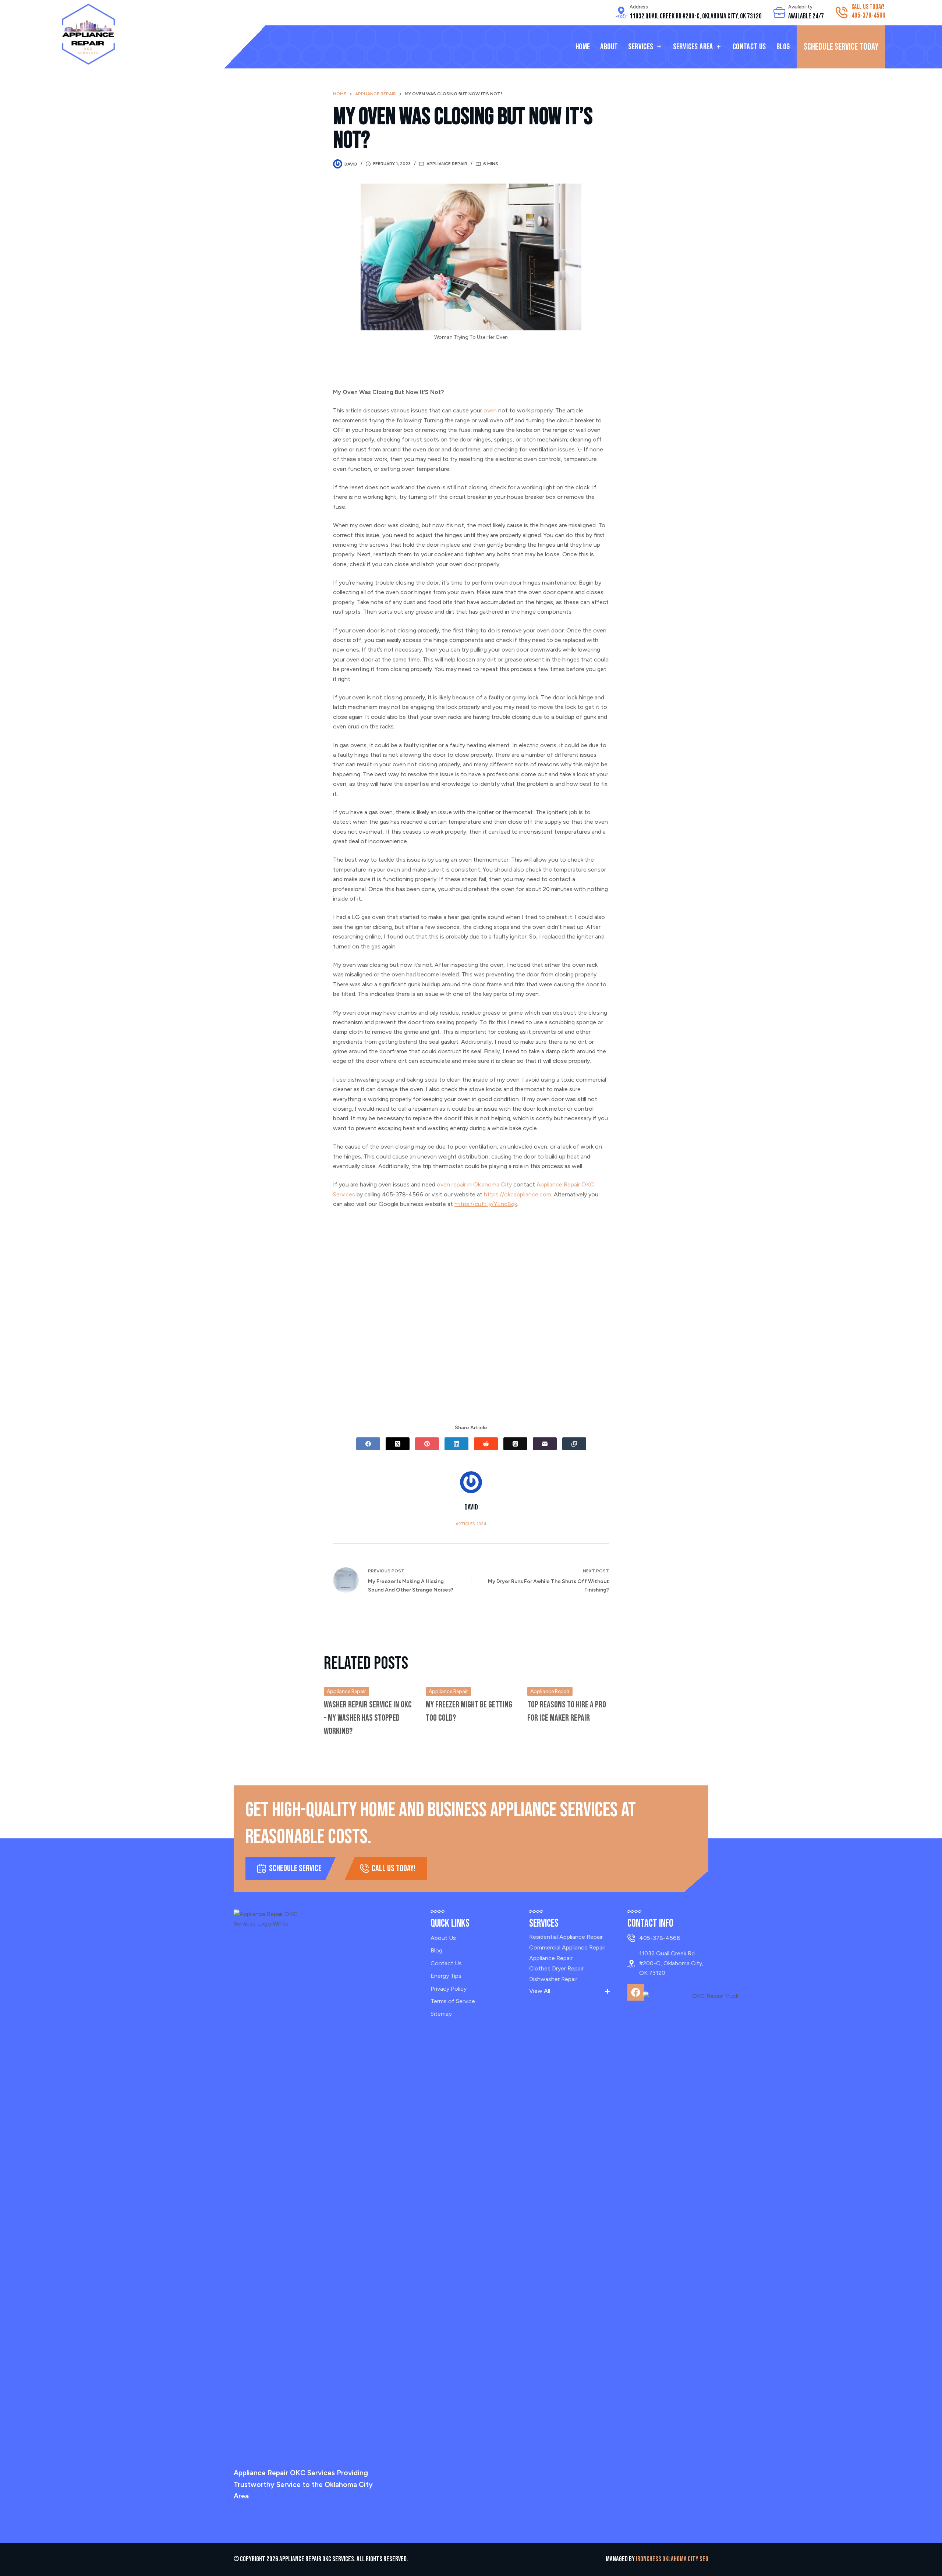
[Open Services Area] (719, 47)
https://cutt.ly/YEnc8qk (486, 1204)
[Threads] (515, 1444)
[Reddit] (486, 1444)
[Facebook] (368, 1444)
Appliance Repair (447, 164)
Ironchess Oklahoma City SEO (672, 2559)
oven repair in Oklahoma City (474, 1184)
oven (490, 410)
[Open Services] (659, 47)
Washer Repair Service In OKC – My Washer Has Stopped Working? (368, 1718)
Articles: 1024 (471, 1524)
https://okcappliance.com (518, 1194)
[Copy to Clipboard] (574, 1444)
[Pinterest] (427, 1444)
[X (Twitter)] (398, 1444)
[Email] (545, 1444)
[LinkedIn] (456, 1444)
